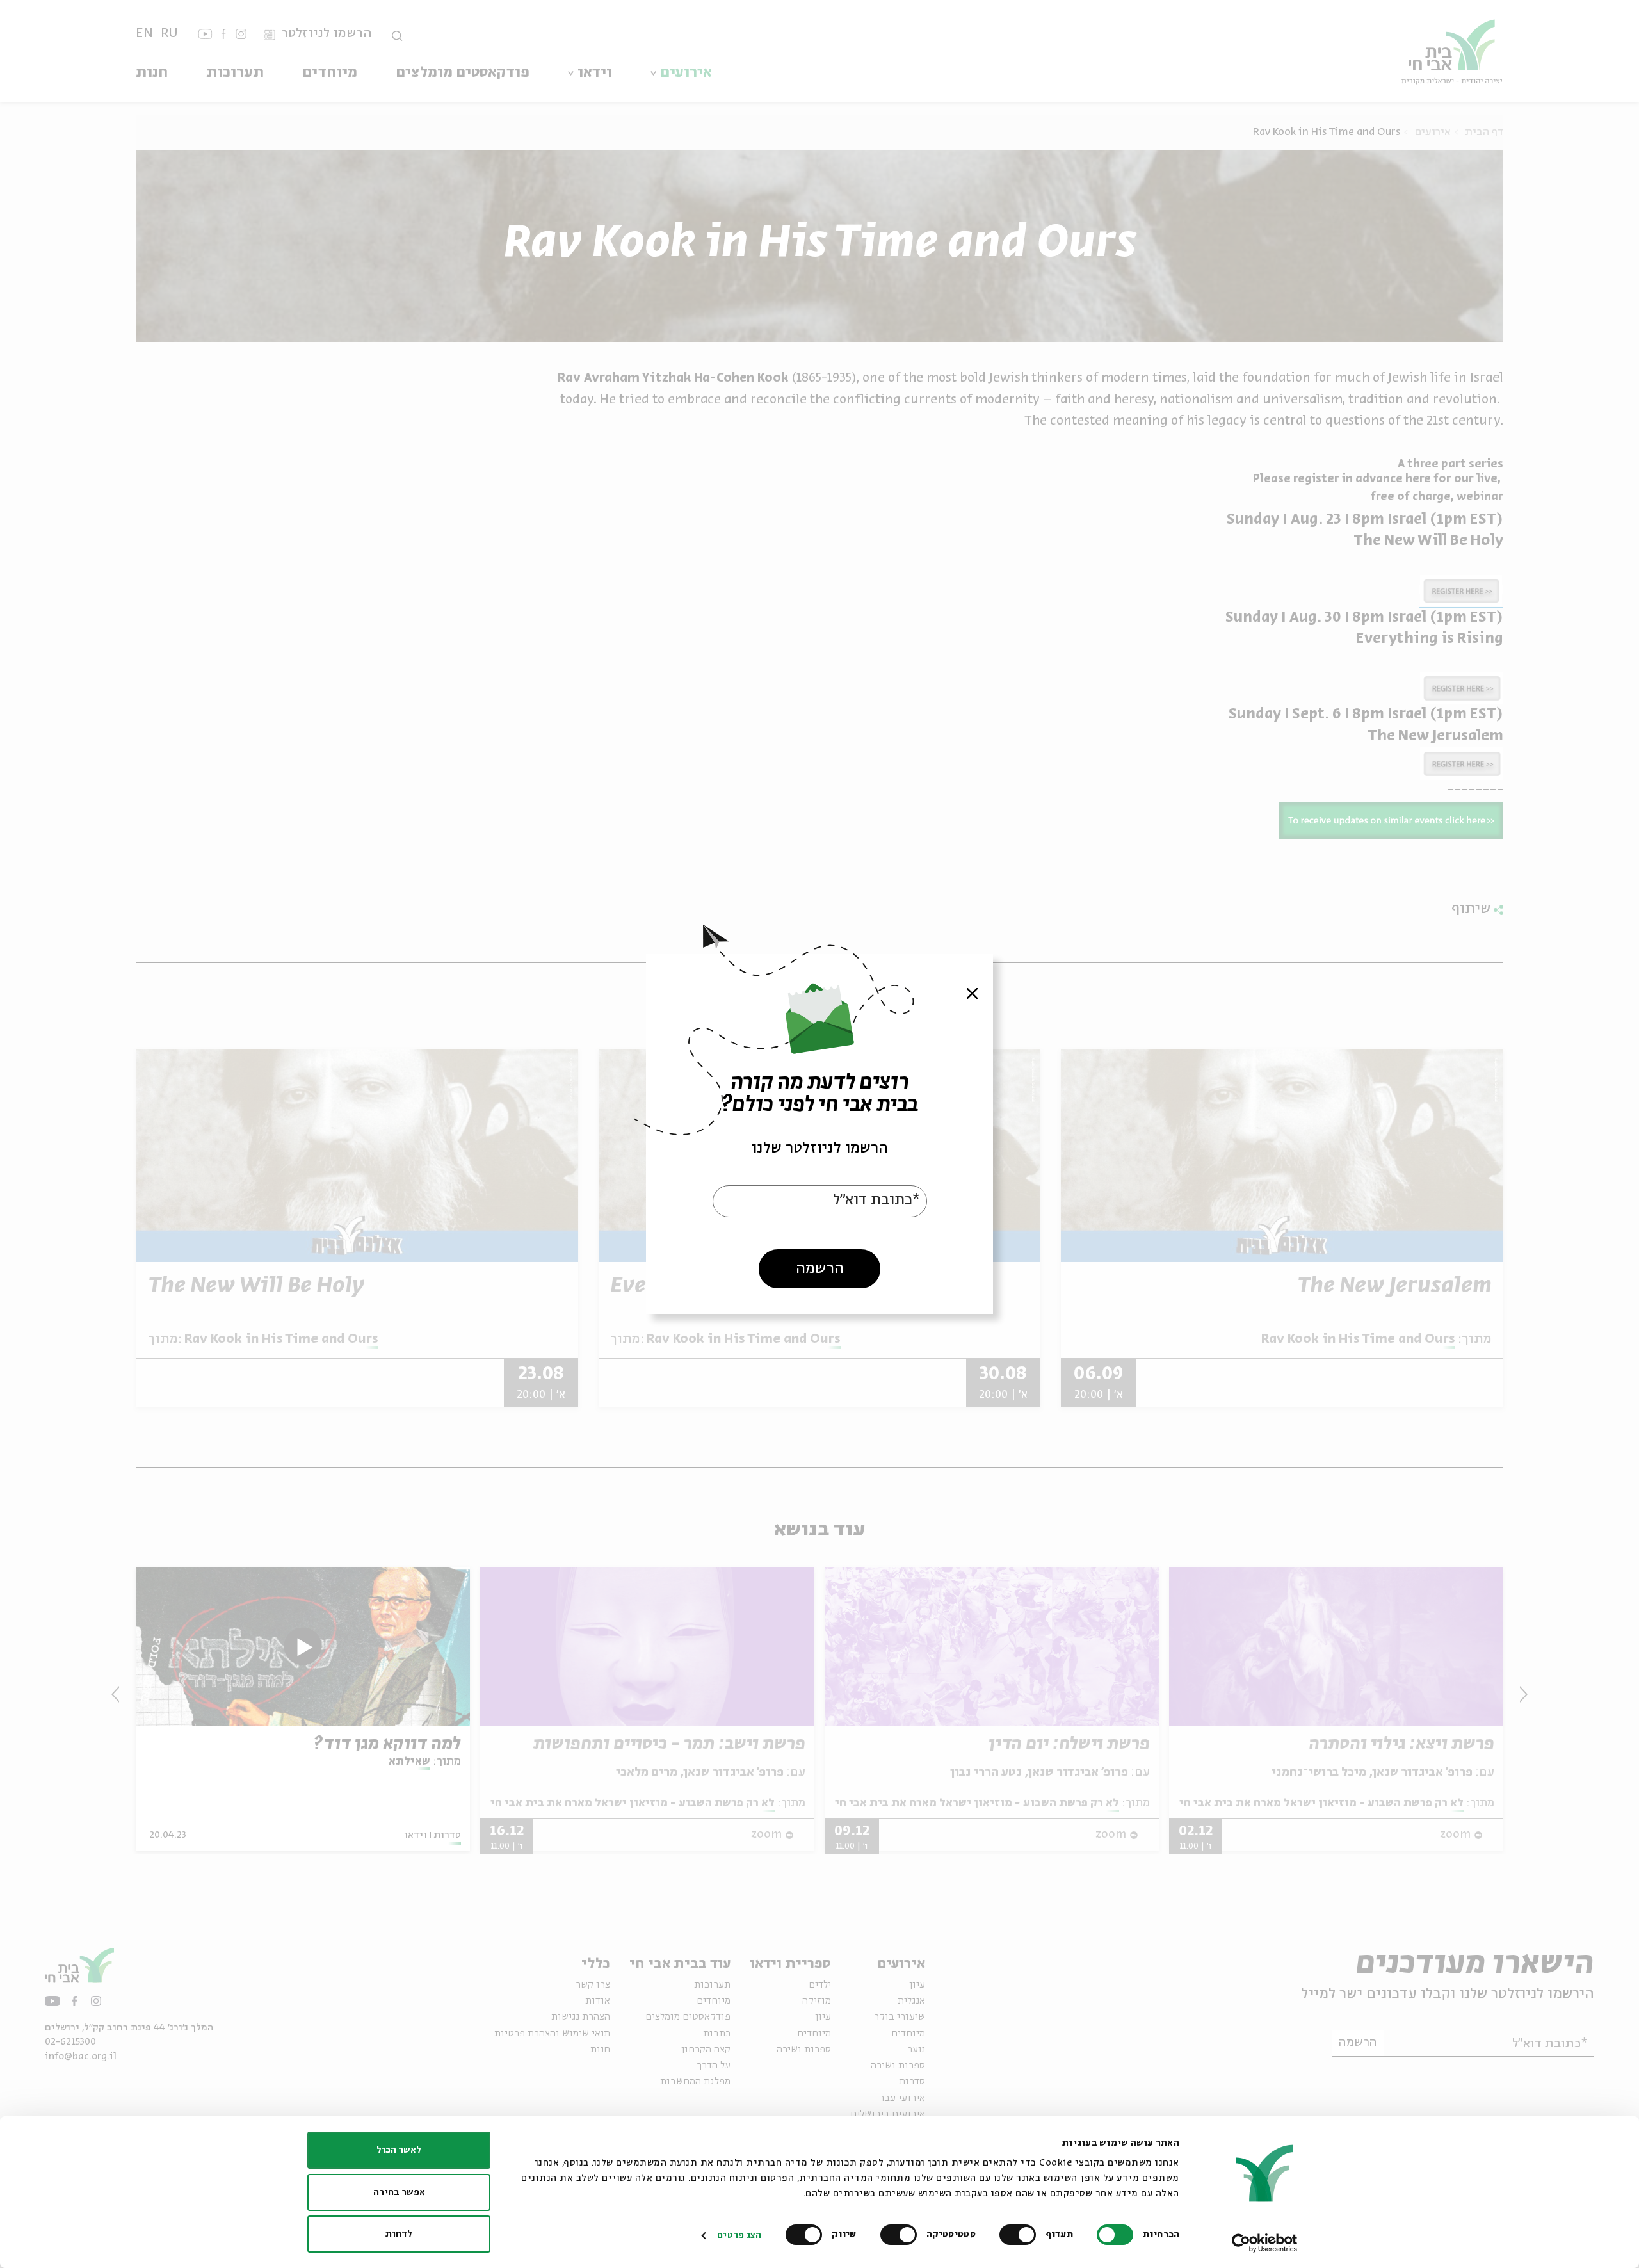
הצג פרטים (739, 2235)
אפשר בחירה (399, 2192)
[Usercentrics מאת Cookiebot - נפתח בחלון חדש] (1265, 2243)
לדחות (399, 2234)
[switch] (1021, 2235)
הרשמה (820, 1269)
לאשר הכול (399, 2150)
